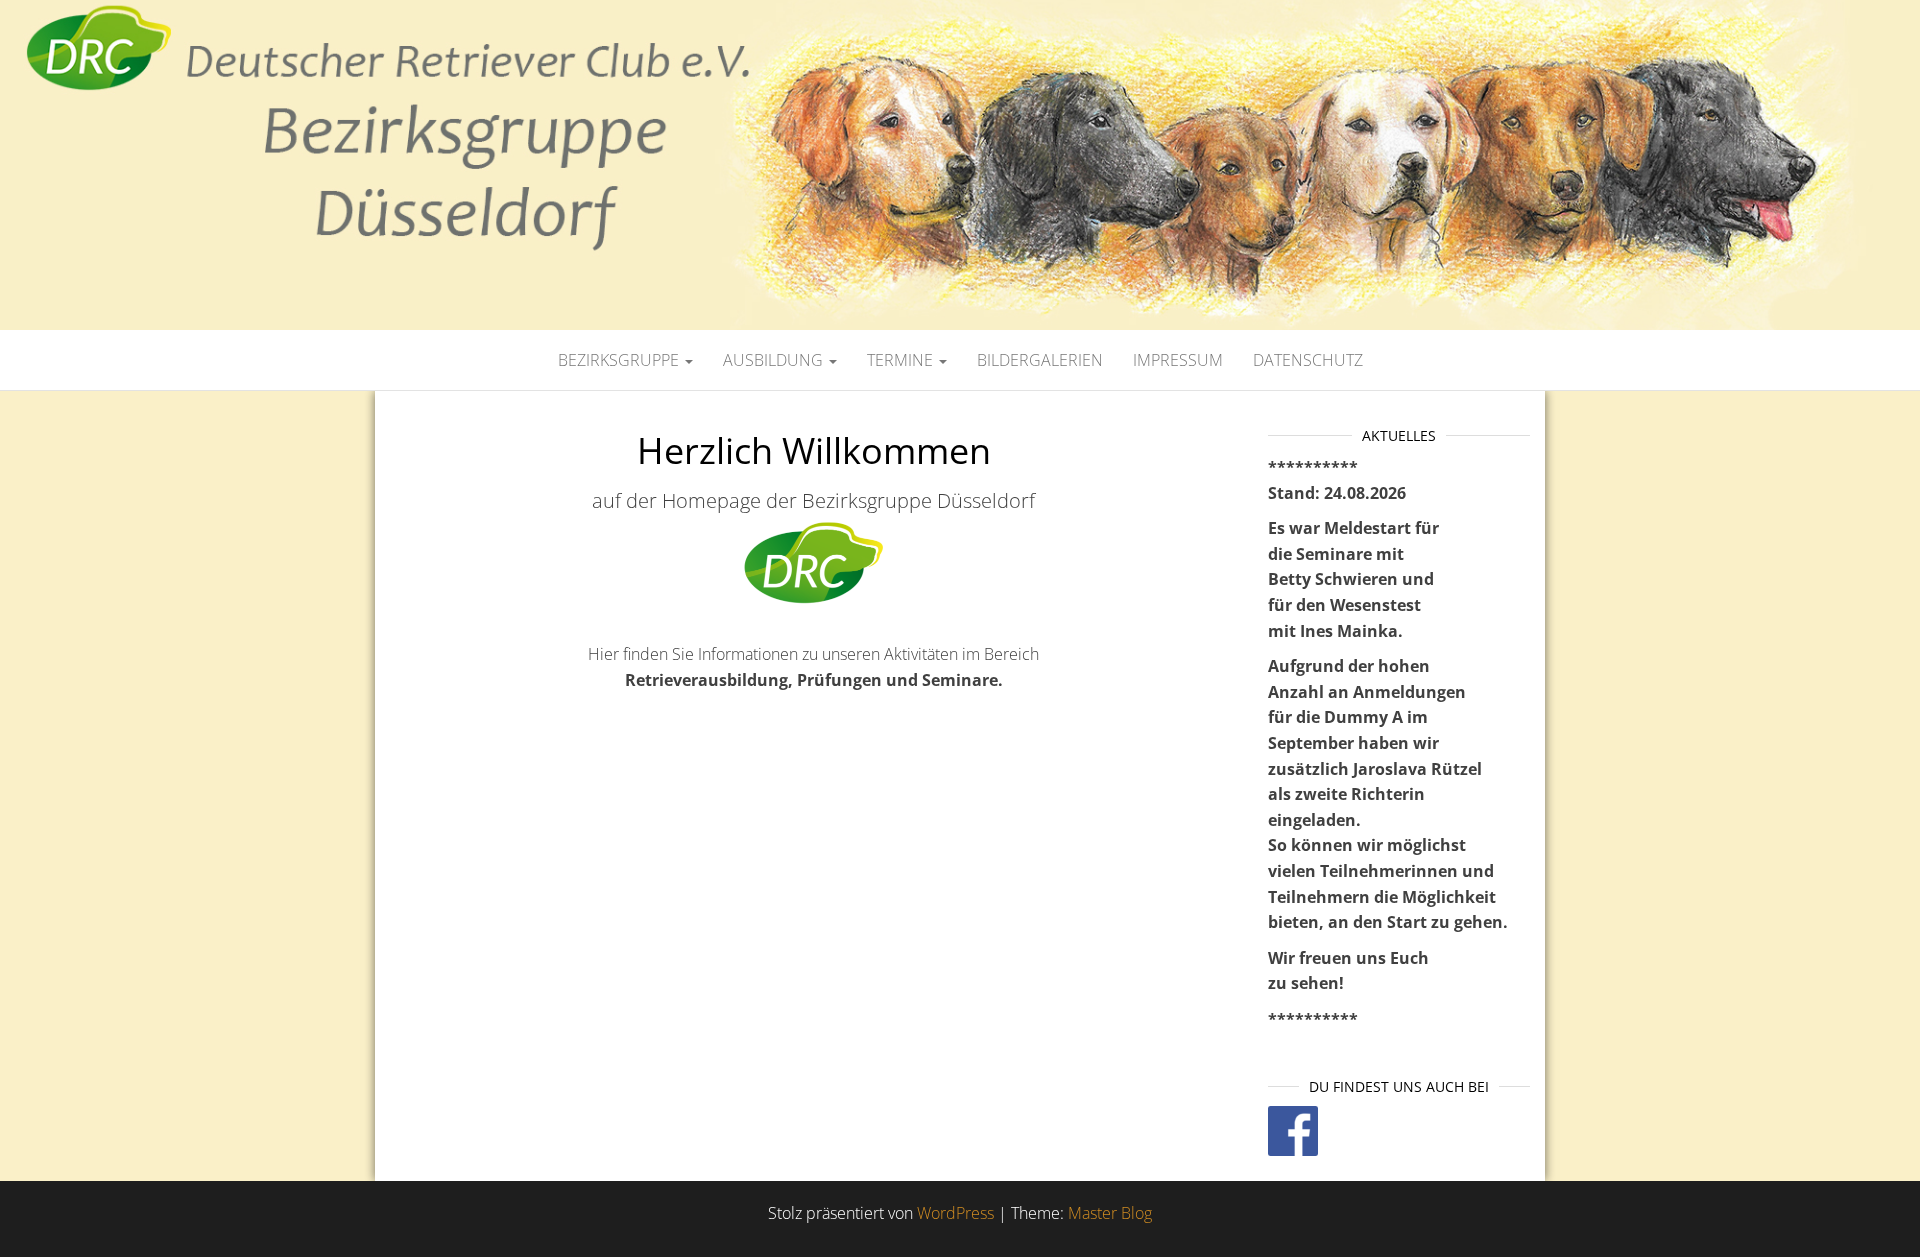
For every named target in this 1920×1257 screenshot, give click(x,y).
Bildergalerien (1040, 360)
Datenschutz (1308, 360)
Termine (902, 360)
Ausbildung (775, 360)
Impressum (1178, 360)
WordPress (955, 1213)
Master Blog (1110, 1213)
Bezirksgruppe (620, 360)
